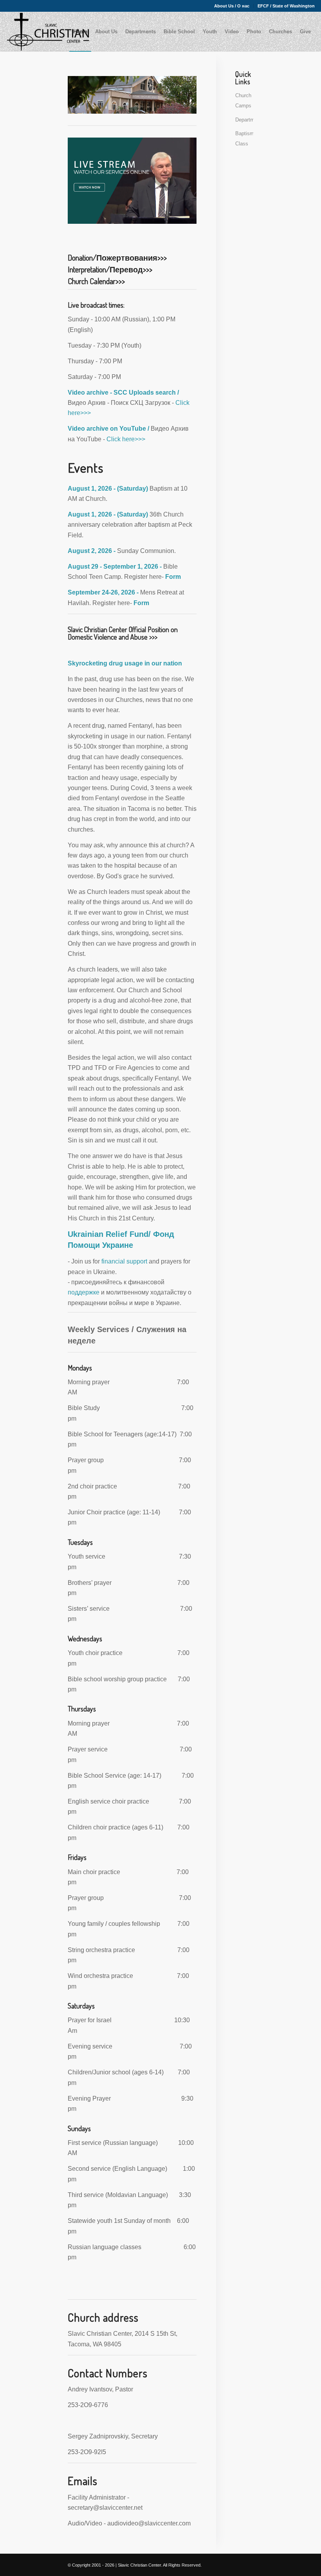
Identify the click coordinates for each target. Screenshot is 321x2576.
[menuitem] (232, 6)
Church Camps (243, 101)
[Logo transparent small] (48, 32)
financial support (124, 1261)
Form (173, 577)
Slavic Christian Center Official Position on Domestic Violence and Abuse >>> (123, 633)
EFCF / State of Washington (286, 6)
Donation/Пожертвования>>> (117, 257)
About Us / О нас (232, 6)
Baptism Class (244, 139)
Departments (244, 120)
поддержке (84, 1292)
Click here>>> (125, 439)
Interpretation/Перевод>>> (110, 269)
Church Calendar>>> (96, 281)
